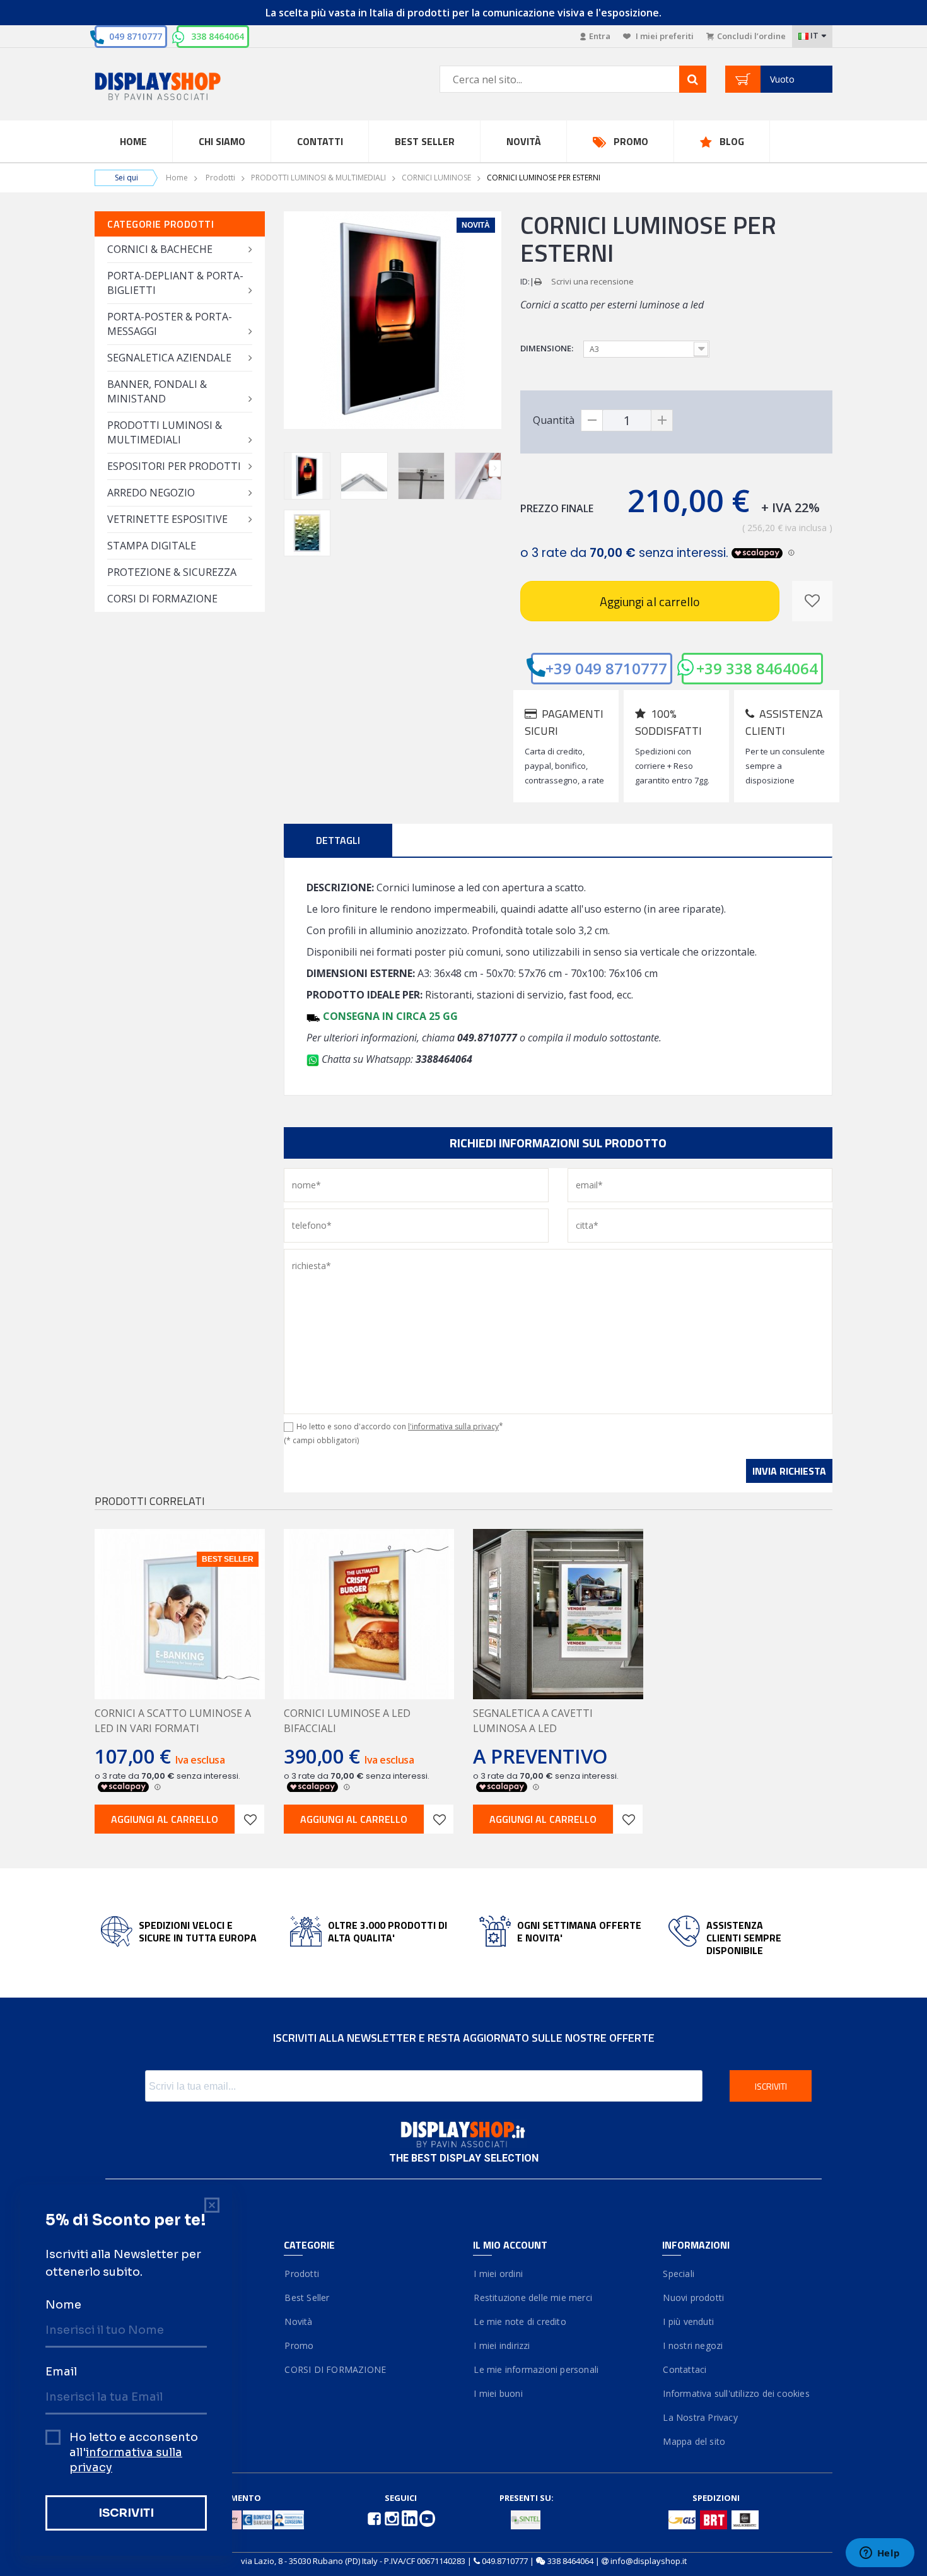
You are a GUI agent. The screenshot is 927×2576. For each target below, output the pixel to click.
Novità (524, 141)
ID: (525, 281)
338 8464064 (218, 36)
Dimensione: (548, 348)
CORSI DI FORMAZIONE (162, 599)
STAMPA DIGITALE (152, 546)
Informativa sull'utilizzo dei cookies (736, 2393)
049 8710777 (136, 36)
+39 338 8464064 (757, 668)
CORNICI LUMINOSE (436, 178)
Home (133, 141)
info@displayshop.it (649, 2561)
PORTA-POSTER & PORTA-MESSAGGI (170, 324)
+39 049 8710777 (606, 668)
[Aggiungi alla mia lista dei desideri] (812, 601)
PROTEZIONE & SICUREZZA (172, 572)
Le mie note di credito (520, 2321)
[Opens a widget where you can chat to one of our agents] (880, 2554)
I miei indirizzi (502, 2345)
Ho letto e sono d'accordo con (400, 1426)
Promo (631, 141)
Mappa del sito (694, 2441)
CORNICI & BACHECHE (160, 249)
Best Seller (425, 141)
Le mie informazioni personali (536, 2369)
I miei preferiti (664, 36)
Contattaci (684, 2369)
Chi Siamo (222, 141)
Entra (600, 36)
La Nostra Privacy (700, 2417)
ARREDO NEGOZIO (151, 493)
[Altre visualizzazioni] (290, 468)
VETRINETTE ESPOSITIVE (167, 519)
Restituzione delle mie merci (533, 2298)
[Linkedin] (411, 2517)
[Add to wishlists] (250, 1819)
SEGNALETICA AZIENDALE (169, 358)
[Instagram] (393, 2517)
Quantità (554, 420)
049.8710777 (505, 2561)
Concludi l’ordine (751, 36)
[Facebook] (375, 2517)
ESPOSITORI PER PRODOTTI (174, 466)
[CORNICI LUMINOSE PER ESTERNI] (307, 476)
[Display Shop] (180, 87)
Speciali (678, 2274)
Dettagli (338, 840)
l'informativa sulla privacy (453, 1426)
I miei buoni (498, 2393)
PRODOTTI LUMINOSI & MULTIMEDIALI (318, 178)
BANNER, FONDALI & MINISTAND (157, 391)
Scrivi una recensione (592, 281)
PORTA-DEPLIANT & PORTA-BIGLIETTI (175, 283)
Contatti (320, 141)
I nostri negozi (692, 2345)
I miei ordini (498, 2274)
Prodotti (220, 178)
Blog (732, 141)
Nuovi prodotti (693, 2298)
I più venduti (688, 2321)
